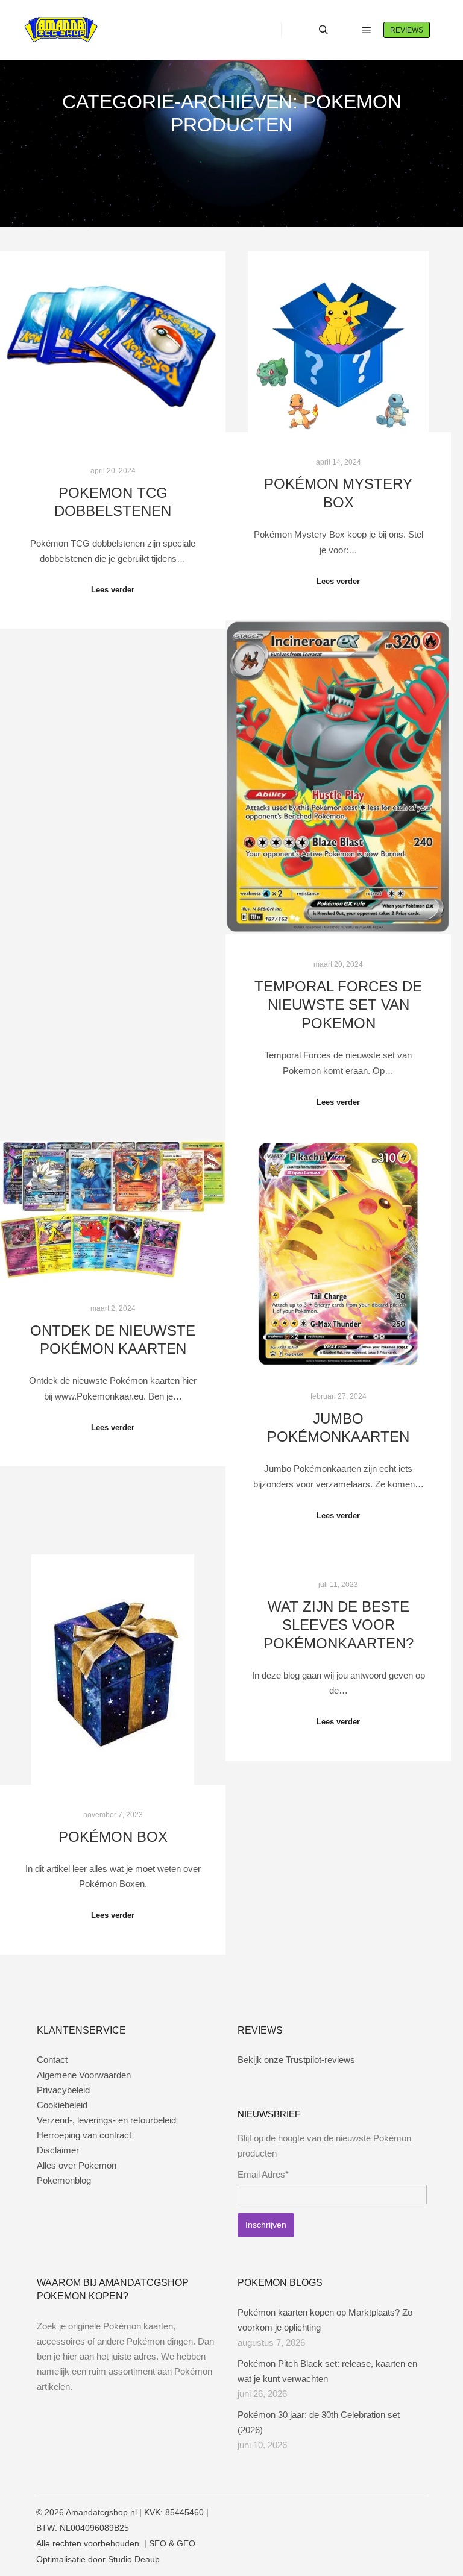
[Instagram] (383, 2512)
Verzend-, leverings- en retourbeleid (106, 2120)
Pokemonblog (64, 2180)
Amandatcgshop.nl (101, 2512)
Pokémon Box (113, 1837)
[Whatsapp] (401, 2512)
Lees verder (113, 590)
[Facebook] (365, 2512)
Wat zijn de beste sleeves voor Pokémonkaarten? (339, 1625)
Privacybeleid (63, 2090)
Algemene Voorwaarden (84, 2075)
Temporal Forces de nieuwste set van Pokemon (338, 1005)
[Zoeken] (323, 30)
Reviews (407, 30)
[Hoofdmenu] (367, 30)
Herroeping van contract (84, 2135)
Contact (52, 2060)
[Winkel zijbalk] (301, 30)
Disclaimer (58, 2150)
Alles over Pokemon (77, 2165)
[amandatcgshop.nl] (61, 30)
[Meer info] (345, 30)
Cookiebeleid (62, 2105)
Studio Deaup (134, 2559)
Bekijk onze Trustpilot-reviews (296, 2060)
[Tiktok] (419, 2512)
